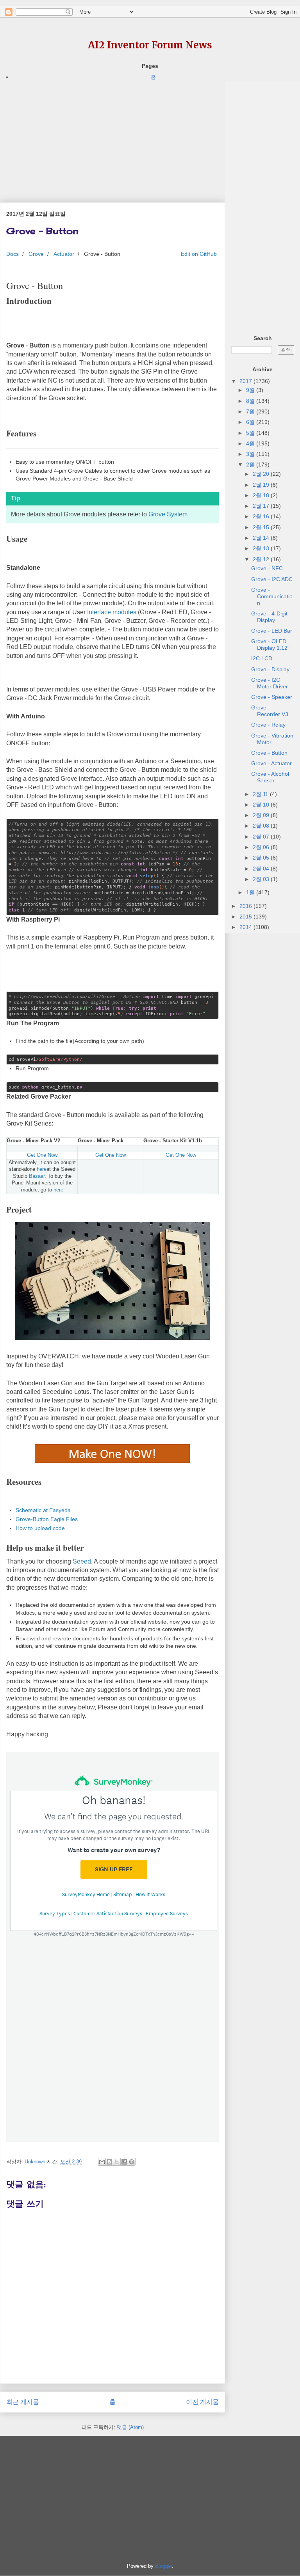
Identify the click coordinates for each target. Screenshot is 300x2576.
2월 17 (262, 506)
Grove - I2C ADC (272, 579)
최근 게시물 (23, 2402)
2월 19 (262, 485)
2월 (251, 464)
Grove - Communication (272, 596)
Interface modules (112, 612)
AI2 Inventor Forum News (150, 45)
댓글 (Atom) (130, 2427)
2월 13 (262, 548)
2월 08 (262, 826)
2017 (246, 381)
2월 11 (261, 794)
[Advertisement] (112, 136)
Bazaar (37, 1176)
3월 (251, 454)
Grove (36, 254)
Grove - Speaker (272, 697)
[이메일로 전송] (102, 2162)
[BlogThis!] (109, 2162)
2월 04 (262, 869)
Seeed (82, 1561)
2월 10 (262, 805)
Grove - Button (269, 753)
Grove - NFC (267, 568)
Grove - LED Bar (272, 631)
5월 (251, 433)
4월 (251, 443)
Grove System (168, 514)
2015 (246, 917)
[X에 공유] (117, 2162)
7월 (251, 411)
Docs (12, 254)
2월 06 (262, 847)
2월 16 (262, 516)
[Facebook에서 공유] (124, 2162)
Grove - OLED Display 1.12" (270, 644)
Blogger (163, 2566)
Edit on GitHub (198, 254)
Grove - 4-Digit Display (269, 617)
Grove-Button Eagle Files (47, 1519)
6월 (251, 422)
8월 (251, 401)
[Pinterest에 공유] (132, 2162)
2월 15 (262, 527)
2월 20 (262, 474)
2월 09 (262, 815)
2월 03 (262, 879)
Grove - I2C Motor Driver (270, 683)
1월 (251, 892)
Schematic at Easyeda (43, 1510)
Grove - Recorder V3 (270, 711)
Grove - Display (270, 669)
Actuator (64, 254)
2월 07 (262, 837)
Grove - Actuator (271, 763)
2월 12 (262, 559)
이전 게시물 (202, 2402)
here (42, 1169)
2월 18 (262, 495)
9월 (251, 390)
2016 (246, 906)
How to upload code (40, 1528)
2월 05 (262, 858)
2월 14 (262, 538)
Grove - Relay (268, 725)
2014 (246, 927)
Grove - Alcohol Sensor (270, 777)
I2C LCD (262, 658)
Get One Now (42, 1155)
